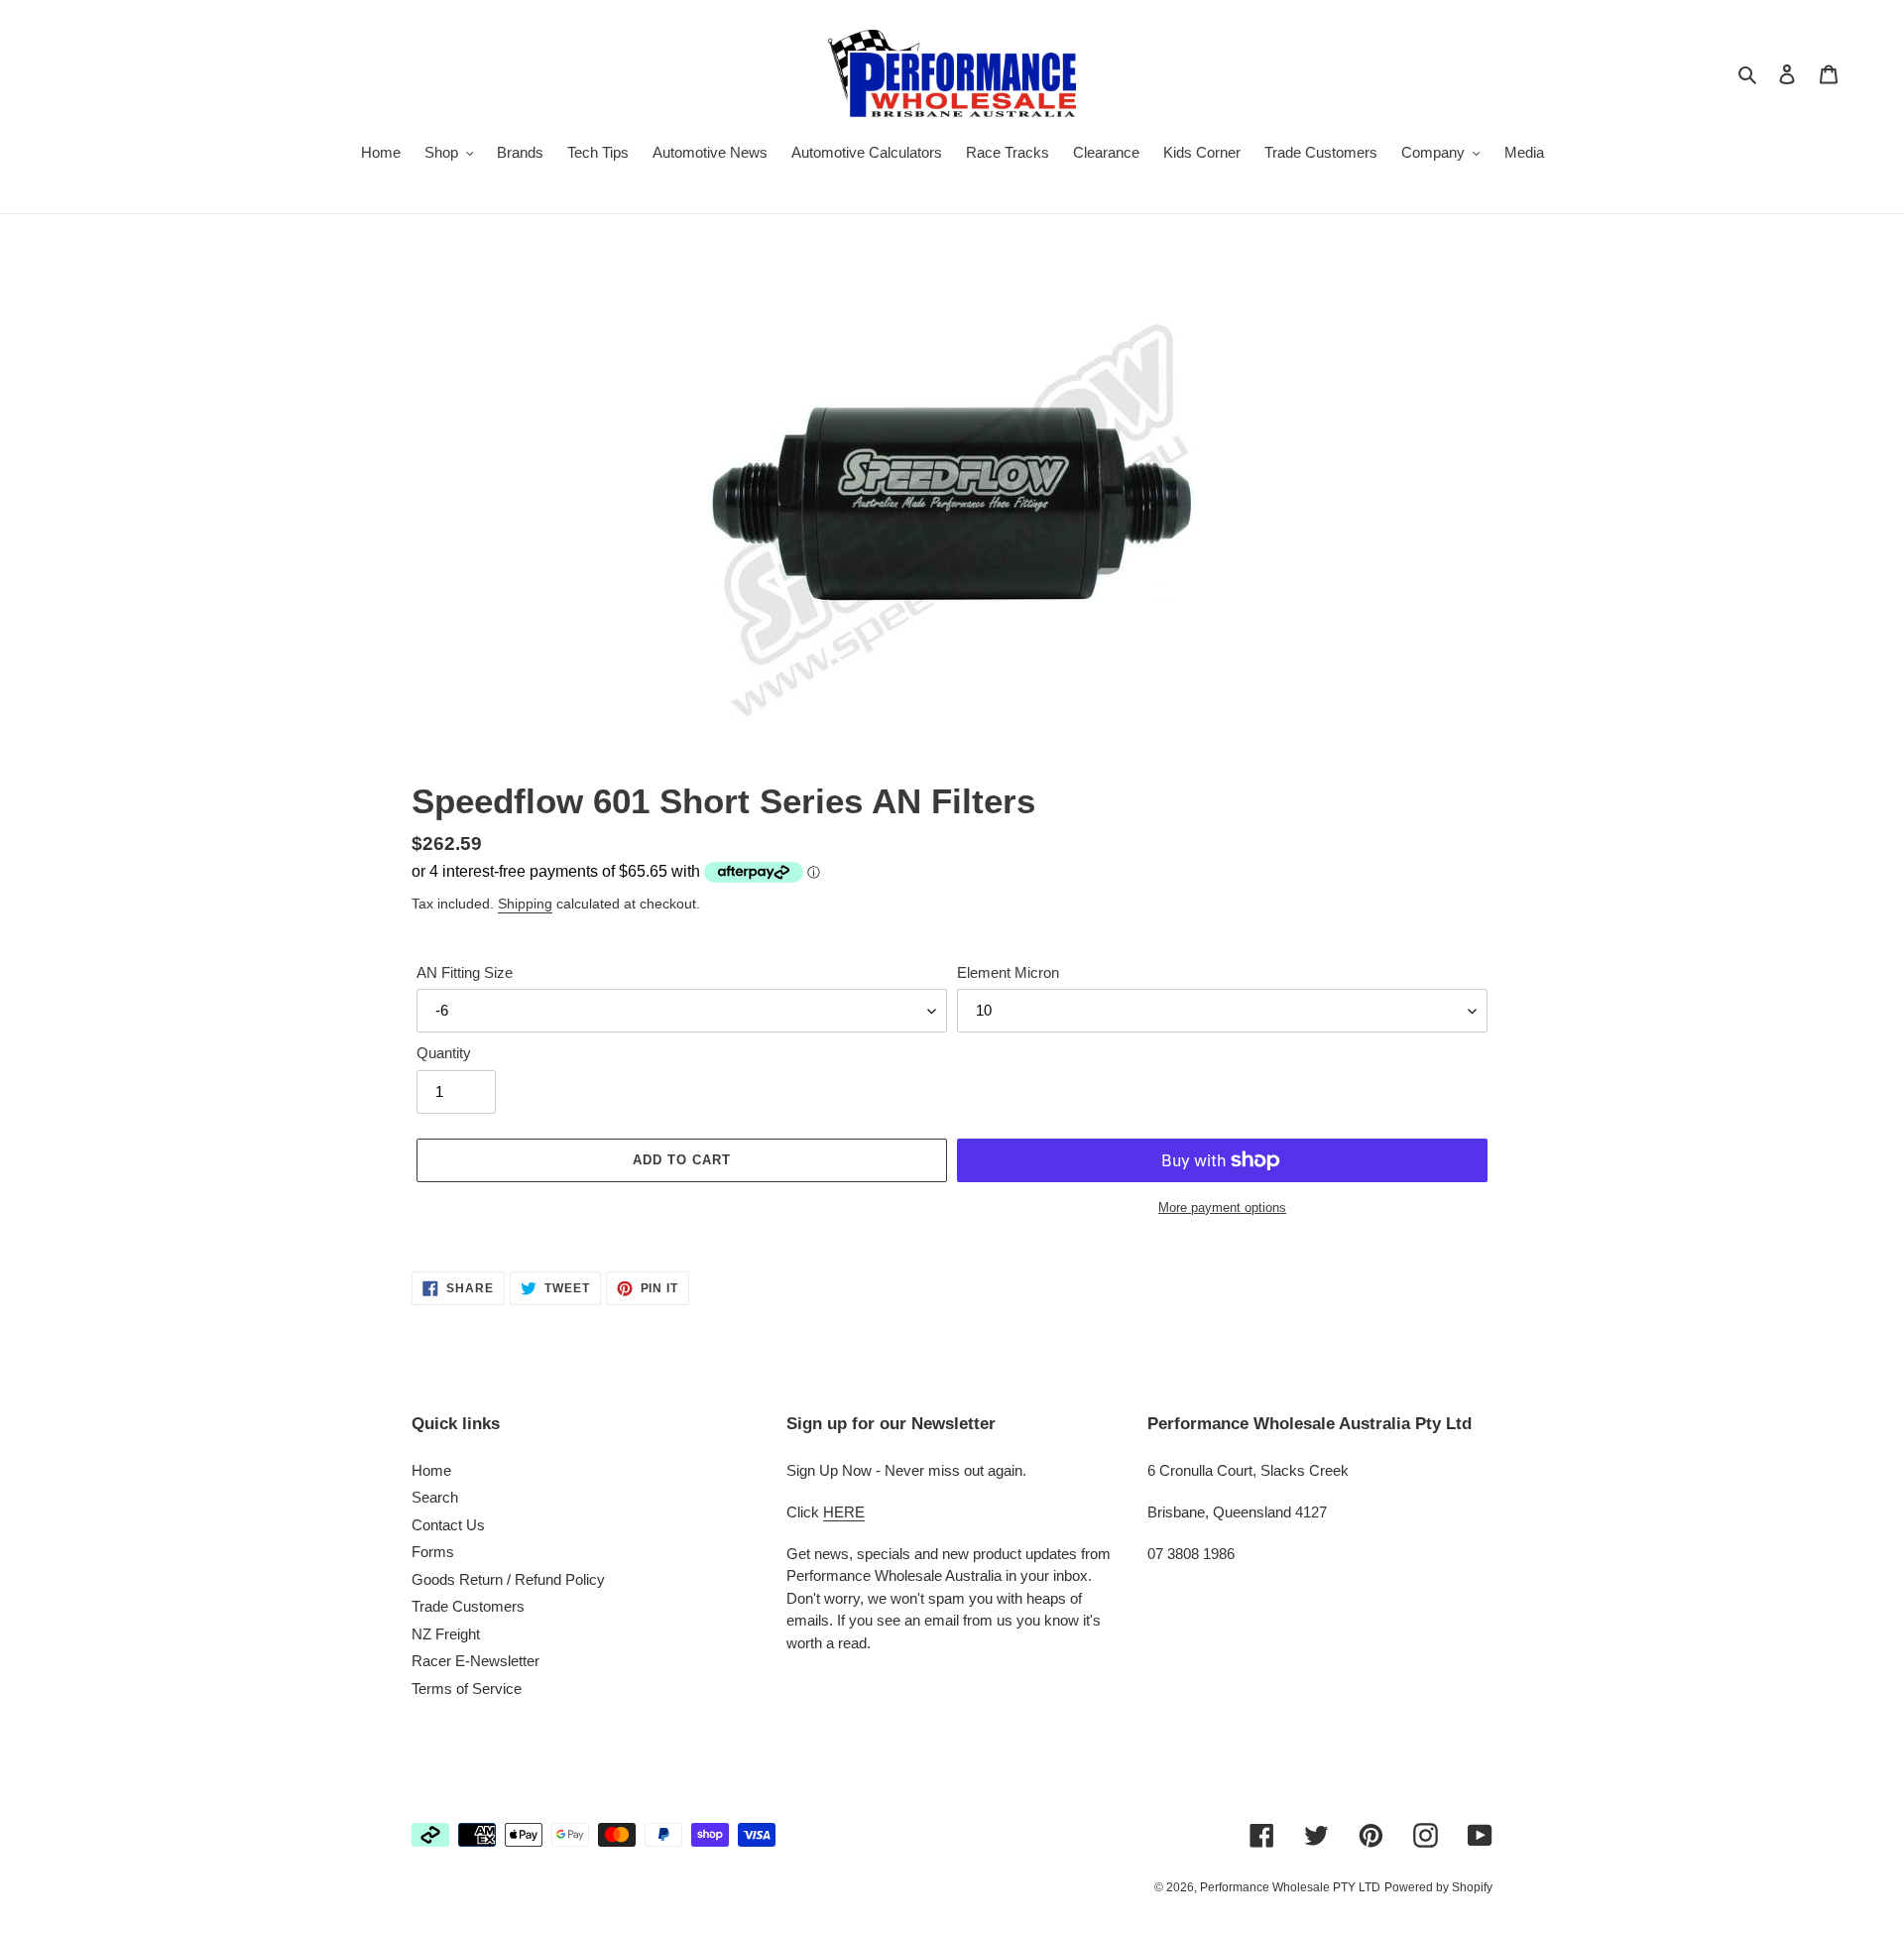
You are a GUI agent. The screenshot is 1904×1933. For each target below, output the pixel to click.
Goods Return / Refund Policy (508, 1579)
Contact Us (448, 1525)
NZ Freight (446, 1634)
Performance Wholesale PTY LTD (1290, 1887)
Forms (433, 1552)
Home (431, 1470)
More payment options (1222, 1208)
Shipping (525, 904)
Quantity (444, 1053)
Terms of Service (467, 1689)
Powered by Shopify (1438, 1887)
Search (435, 1497)
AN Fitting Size (465, 972)
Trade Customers (468, 1606)
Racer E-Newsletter (476, 1661)
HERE (844, 1512)
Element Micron (1008, 972)
